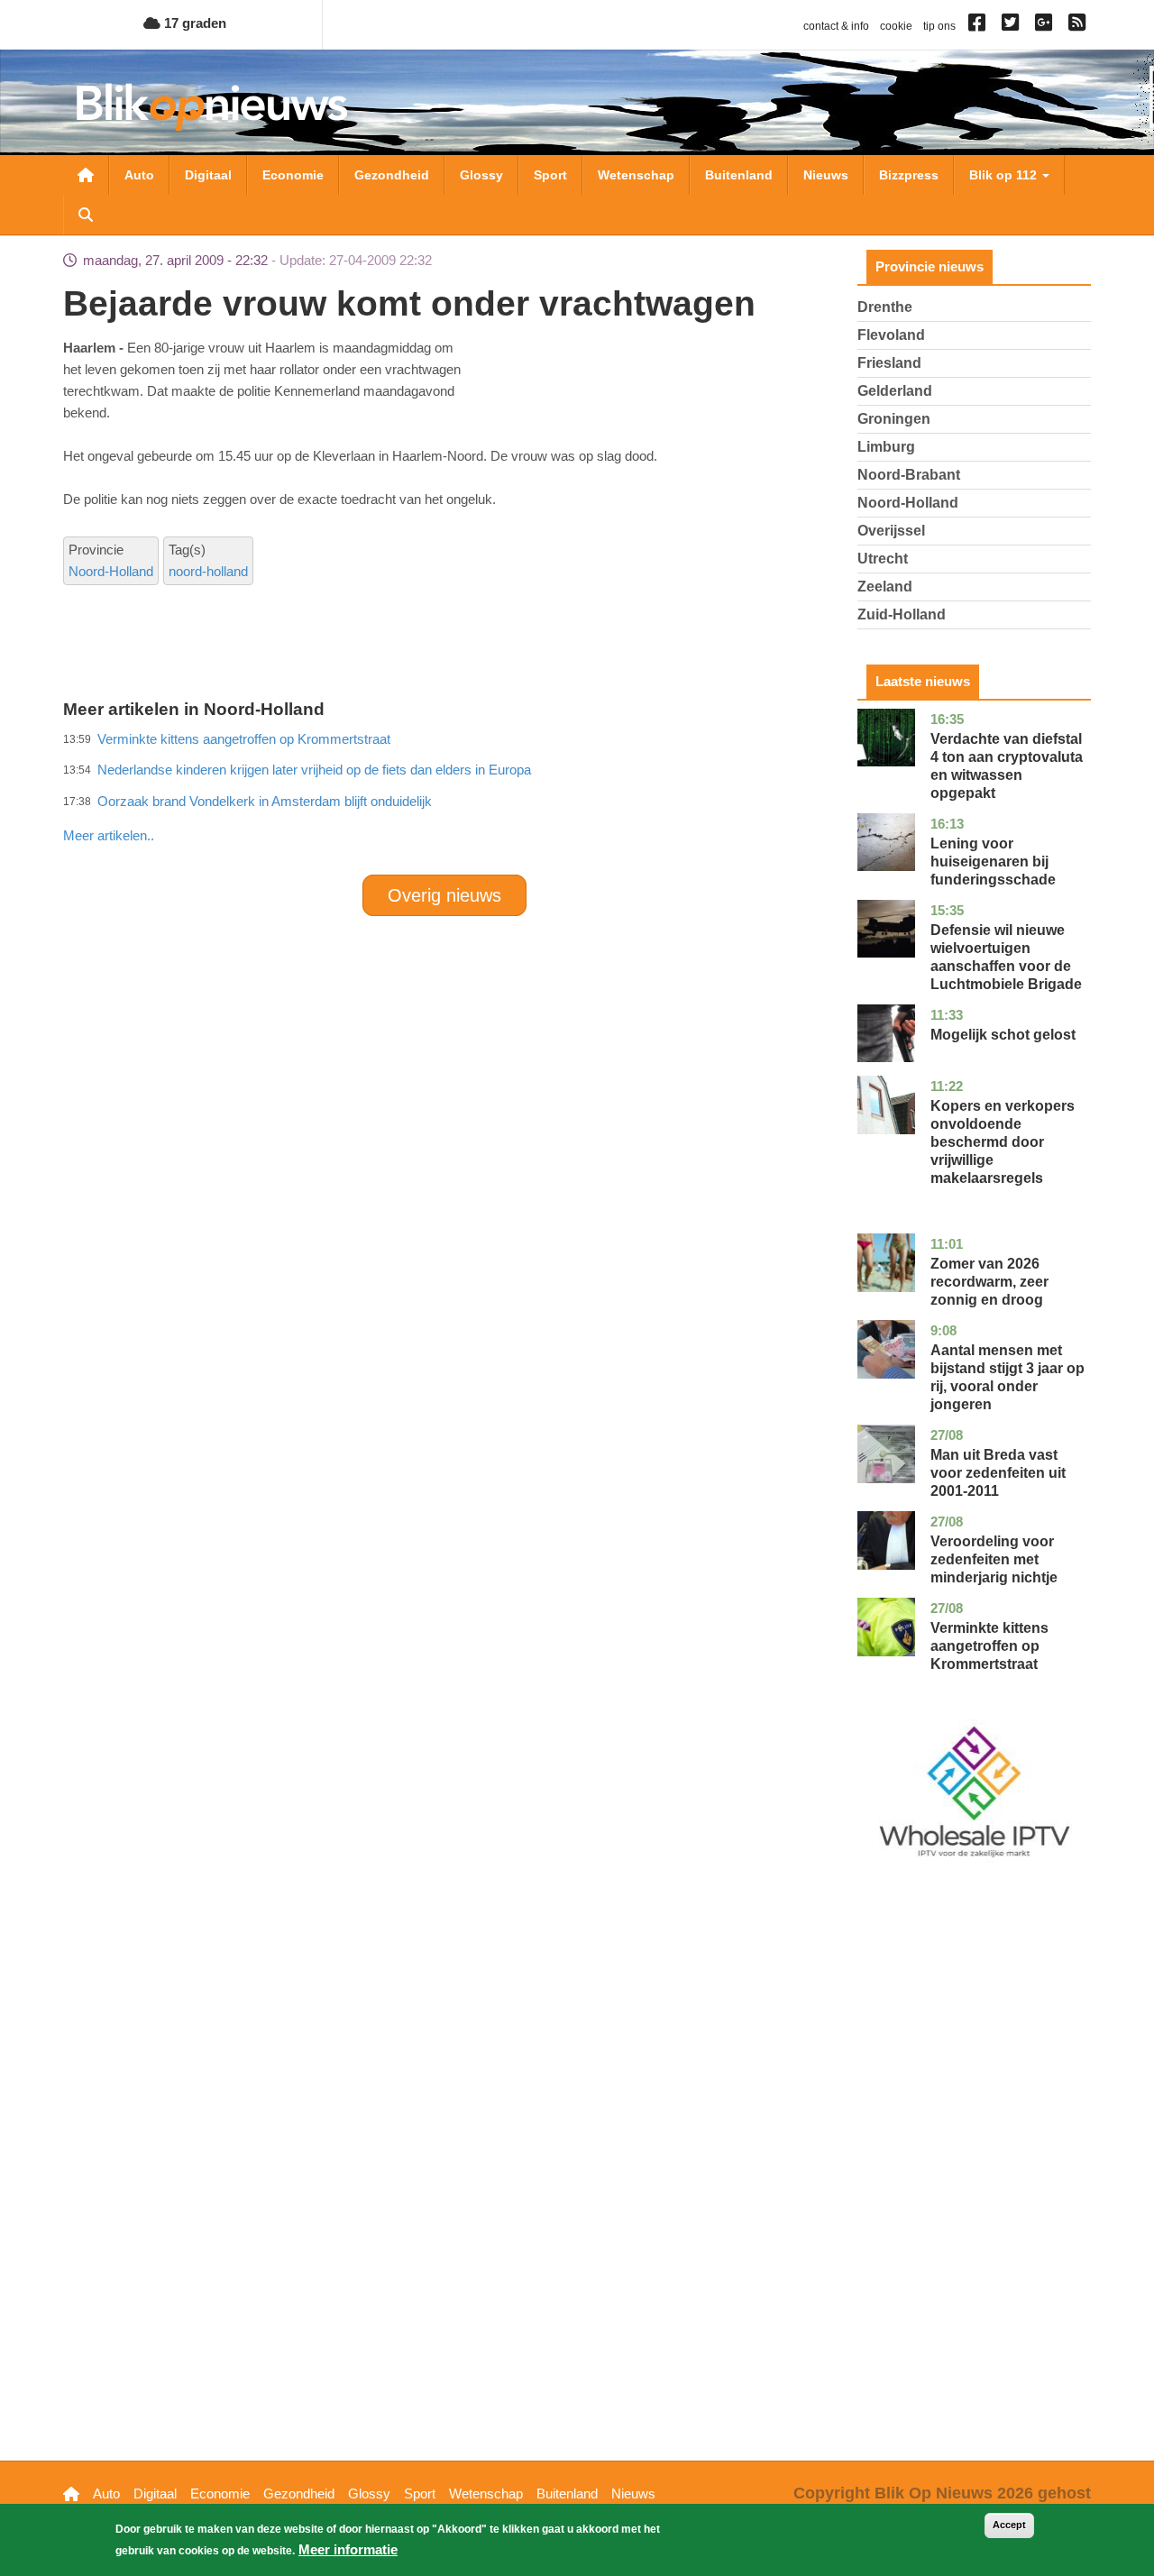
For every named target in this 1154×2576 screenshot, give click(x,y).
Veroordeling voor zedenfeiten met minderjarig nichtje (994, 1559)
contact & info (836, 26)
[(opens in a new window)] (980, 26)
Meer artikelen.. (109, 835)
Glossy (481, 175)
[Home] (212, 107)
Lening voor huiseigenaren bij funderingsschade (993, 862)
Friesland (889, 363)
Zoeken (86, 215)
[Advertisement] (444, 796)
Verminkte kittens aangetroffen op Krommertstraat (989, 1646)
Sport (550, 175)
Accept (1009, 2525)
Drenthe (885, 307)
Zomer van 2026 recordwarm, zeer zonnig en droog (989, 1282)
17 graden (193, 23)
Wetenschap (636, 175)
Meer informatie (348, 2549)
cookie (896, 26)
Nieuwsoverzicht (86, 175)
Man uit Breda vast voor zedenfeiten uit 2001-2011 (998, 1473)
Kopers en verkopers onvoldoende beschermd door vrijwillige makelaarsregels (1003, 1142)
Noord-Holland (111, 571)
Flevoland (891, 335)
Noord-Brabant (909, 475)
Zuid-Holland (902, 614)
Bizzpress (909, 175)
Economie (293, 175)
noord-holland (208, 571)
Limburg (886, 447)
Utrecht (883, 559)
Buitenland (739, 175)
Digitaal (208, 175)
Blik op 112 (1005, 175)
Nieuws (826, 175)
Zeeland (885, 587)
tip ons (939, 26)
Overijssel (891, 531)
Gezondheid (392, 175)
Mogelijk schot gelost (1003, 1035)
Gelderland (895, 391)
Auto (139, 175)
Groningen (894, 419)
